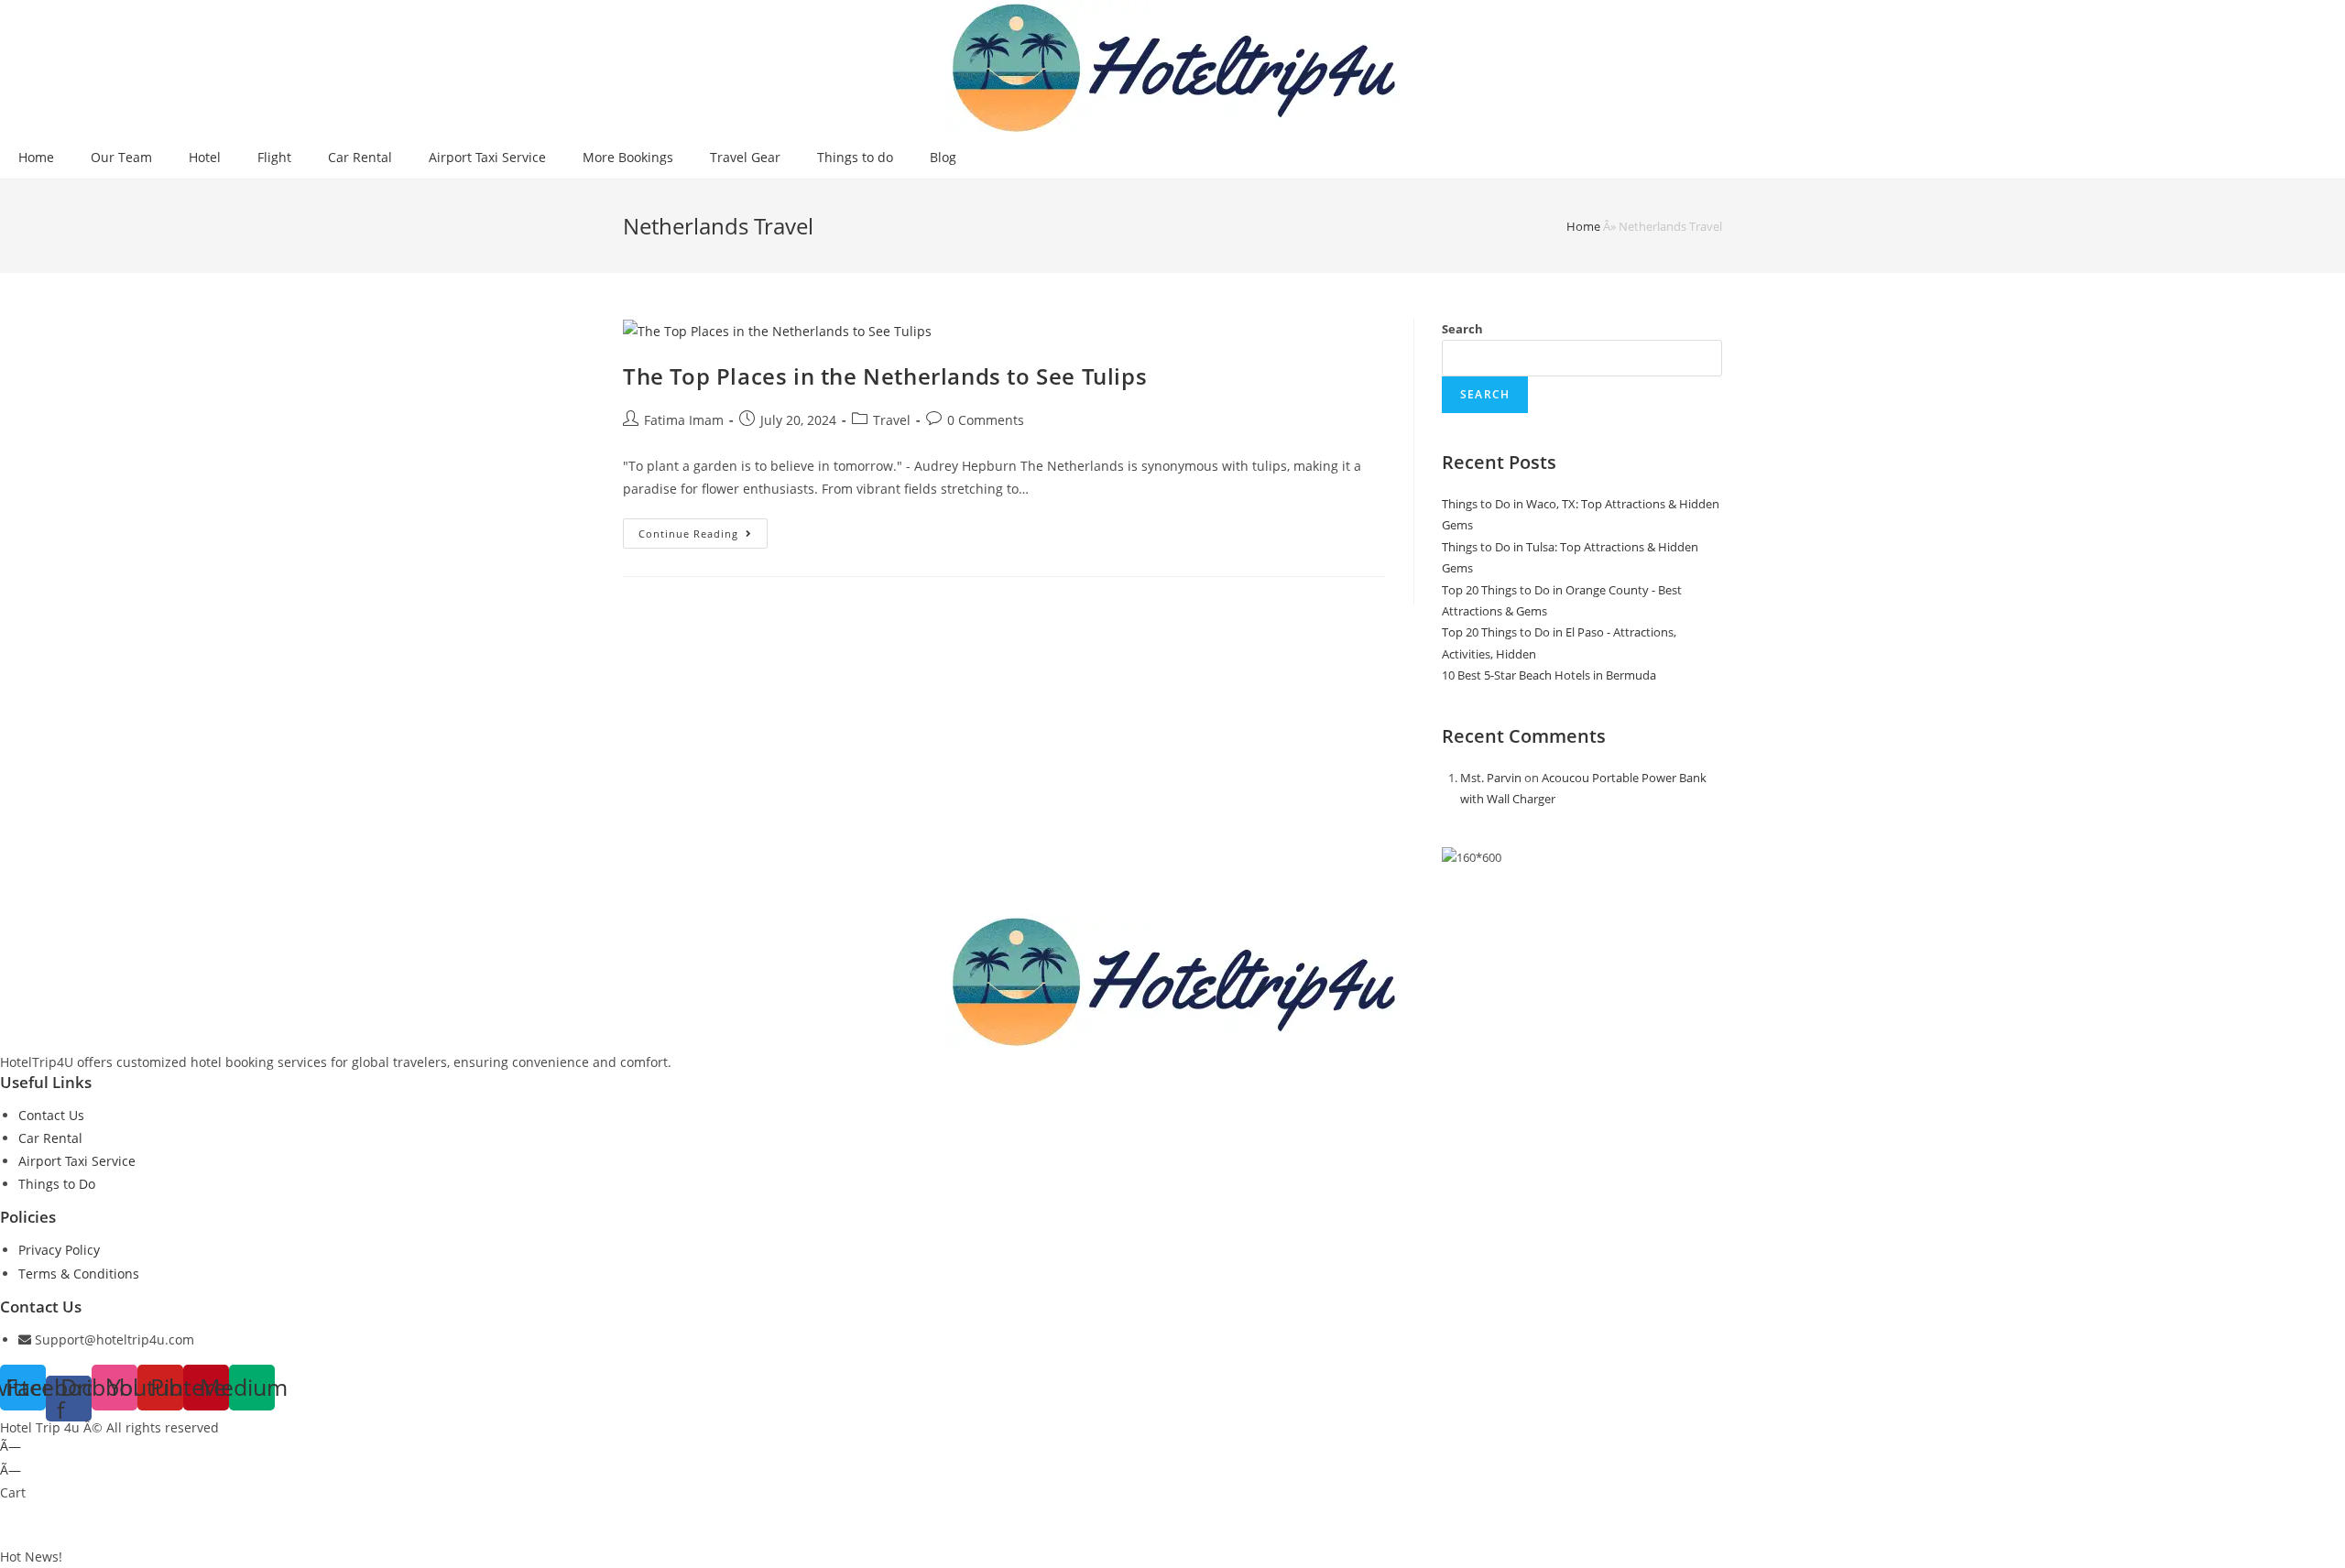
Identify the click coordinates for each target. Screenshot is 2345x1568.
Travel (892, 420)
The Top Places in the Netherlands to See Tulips (885, 376)
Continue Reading (703, 537)
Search (1462, 329)
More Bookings (628, 157)
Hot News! (31, 1557)
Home (36, 157)
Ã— (11, 1446)
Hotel (205, 157)
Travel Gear (745, 157)
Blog (943, 157)
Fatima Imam (684, 420)
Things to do (855, 157)
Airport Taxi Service (487, 157)
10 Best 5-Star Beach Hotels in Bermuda (1549, 675)
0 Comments (986, 420)
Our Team (121, 157)
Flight (274, 157)
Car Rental (360, 157)
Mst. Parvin (1491, 778)
